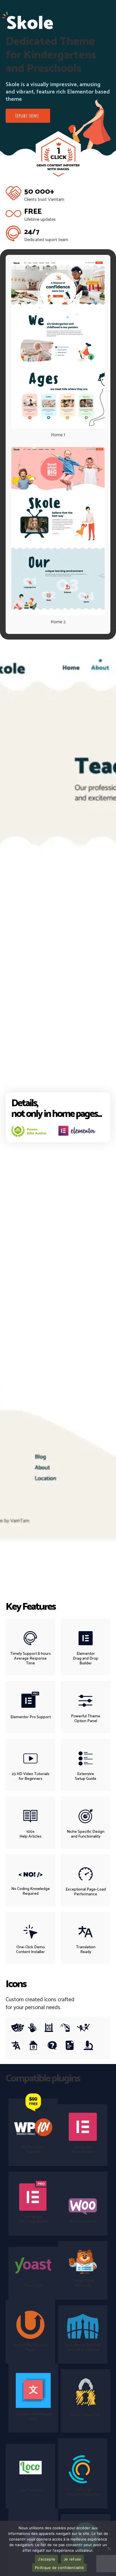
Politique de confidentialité (59, 2568)
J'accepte (46, 2559)
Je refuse (72, 2559)
